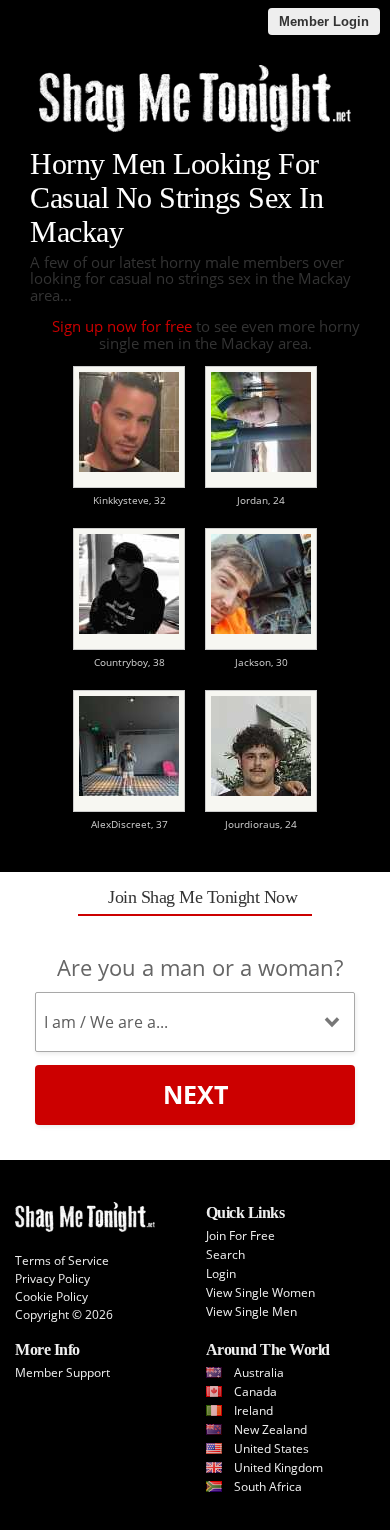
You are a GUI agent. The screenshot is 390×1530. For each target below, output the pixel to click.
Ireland (253, 1410)
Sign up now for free (122, 326)
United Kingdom (278, 1467)
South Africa (268, 1486)
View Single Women (260, 1292)
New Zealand (270, 1429)
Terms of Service (62, 1260)
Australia (259, 1372)
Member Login (324, 21)
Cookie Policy (51, 1296)
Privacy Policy (52, 1278)
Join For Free (240, 1235)
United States (271, 1448)
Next (195, 1094)
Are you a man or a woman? (200, 967)
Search (225, 1254)
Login (221, 1273)
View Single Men (251, 1311)
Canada (255, 1391)
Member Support (62, 1372)
